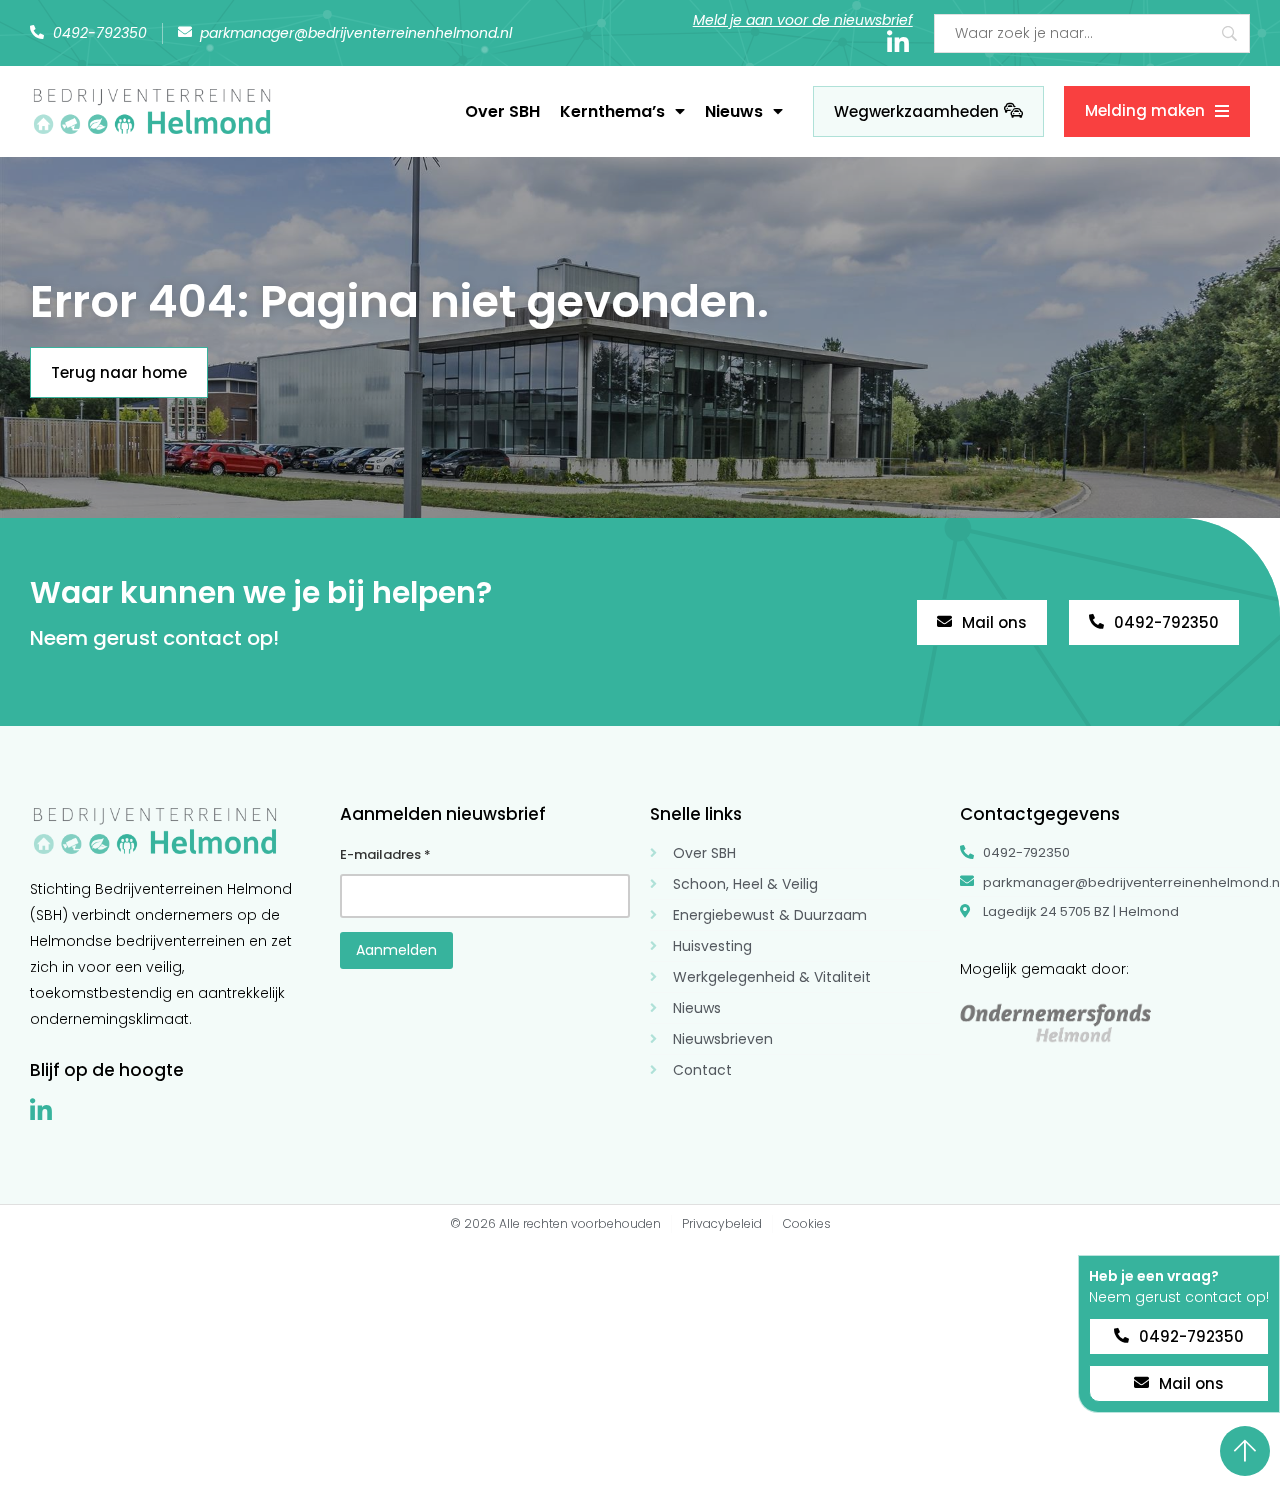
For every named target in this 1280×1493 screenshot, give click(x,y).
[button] (1179, 1249)
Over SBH (502, 111)
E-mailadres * (385, 854)
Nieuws (734, 111)
